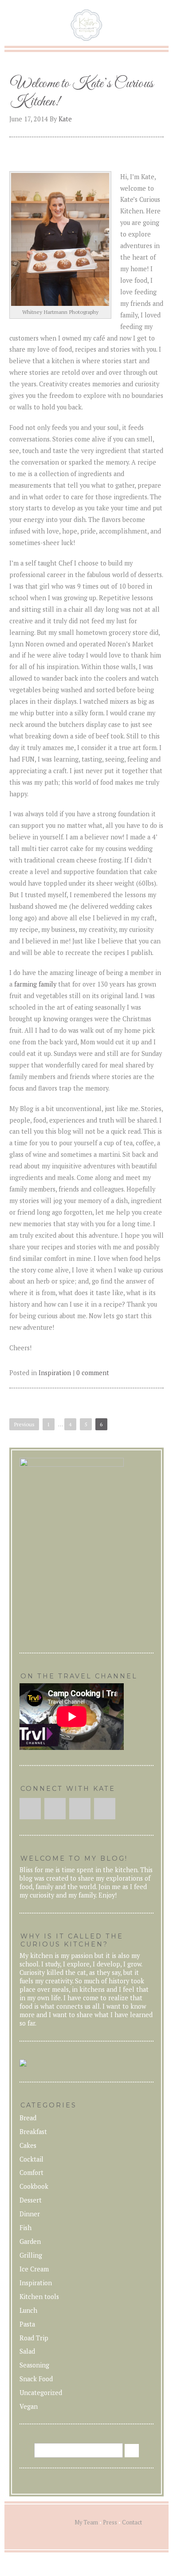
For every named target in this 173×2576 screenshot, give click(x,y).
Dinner (30, 2214)
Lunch (28, 2310)
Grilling (31, 2255)
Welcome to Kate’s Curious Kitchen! (82, 93)
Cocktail (31, 2159)
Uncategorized (41, 2393)
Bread (28, 2118)
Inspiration (55, 1373)
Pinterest (80, 1809)
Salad (27, 2351)
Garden (30, 2241)
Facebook (30, 1809)
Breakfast (33, 2132)
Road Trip (34, 2338)
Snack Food (36, 2379)
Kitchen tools (39, 2297)
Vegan (29, 2406)
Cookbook (34, 2186)
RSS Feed (105, 1809)
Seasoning (34, 2365)
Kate (65, 119)
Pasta (27, 2324)
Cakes (28, 2145)
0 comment (93, 1373)
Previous (24, 1424)
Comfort (31, 2173)
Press (110, 2522)
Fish (26, 2228)
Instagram (55, 1809)
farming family (35, 984)
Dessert (31, 2200)
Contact (132, 2522)
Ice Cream (34, 2269)
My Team (86, 2522)
